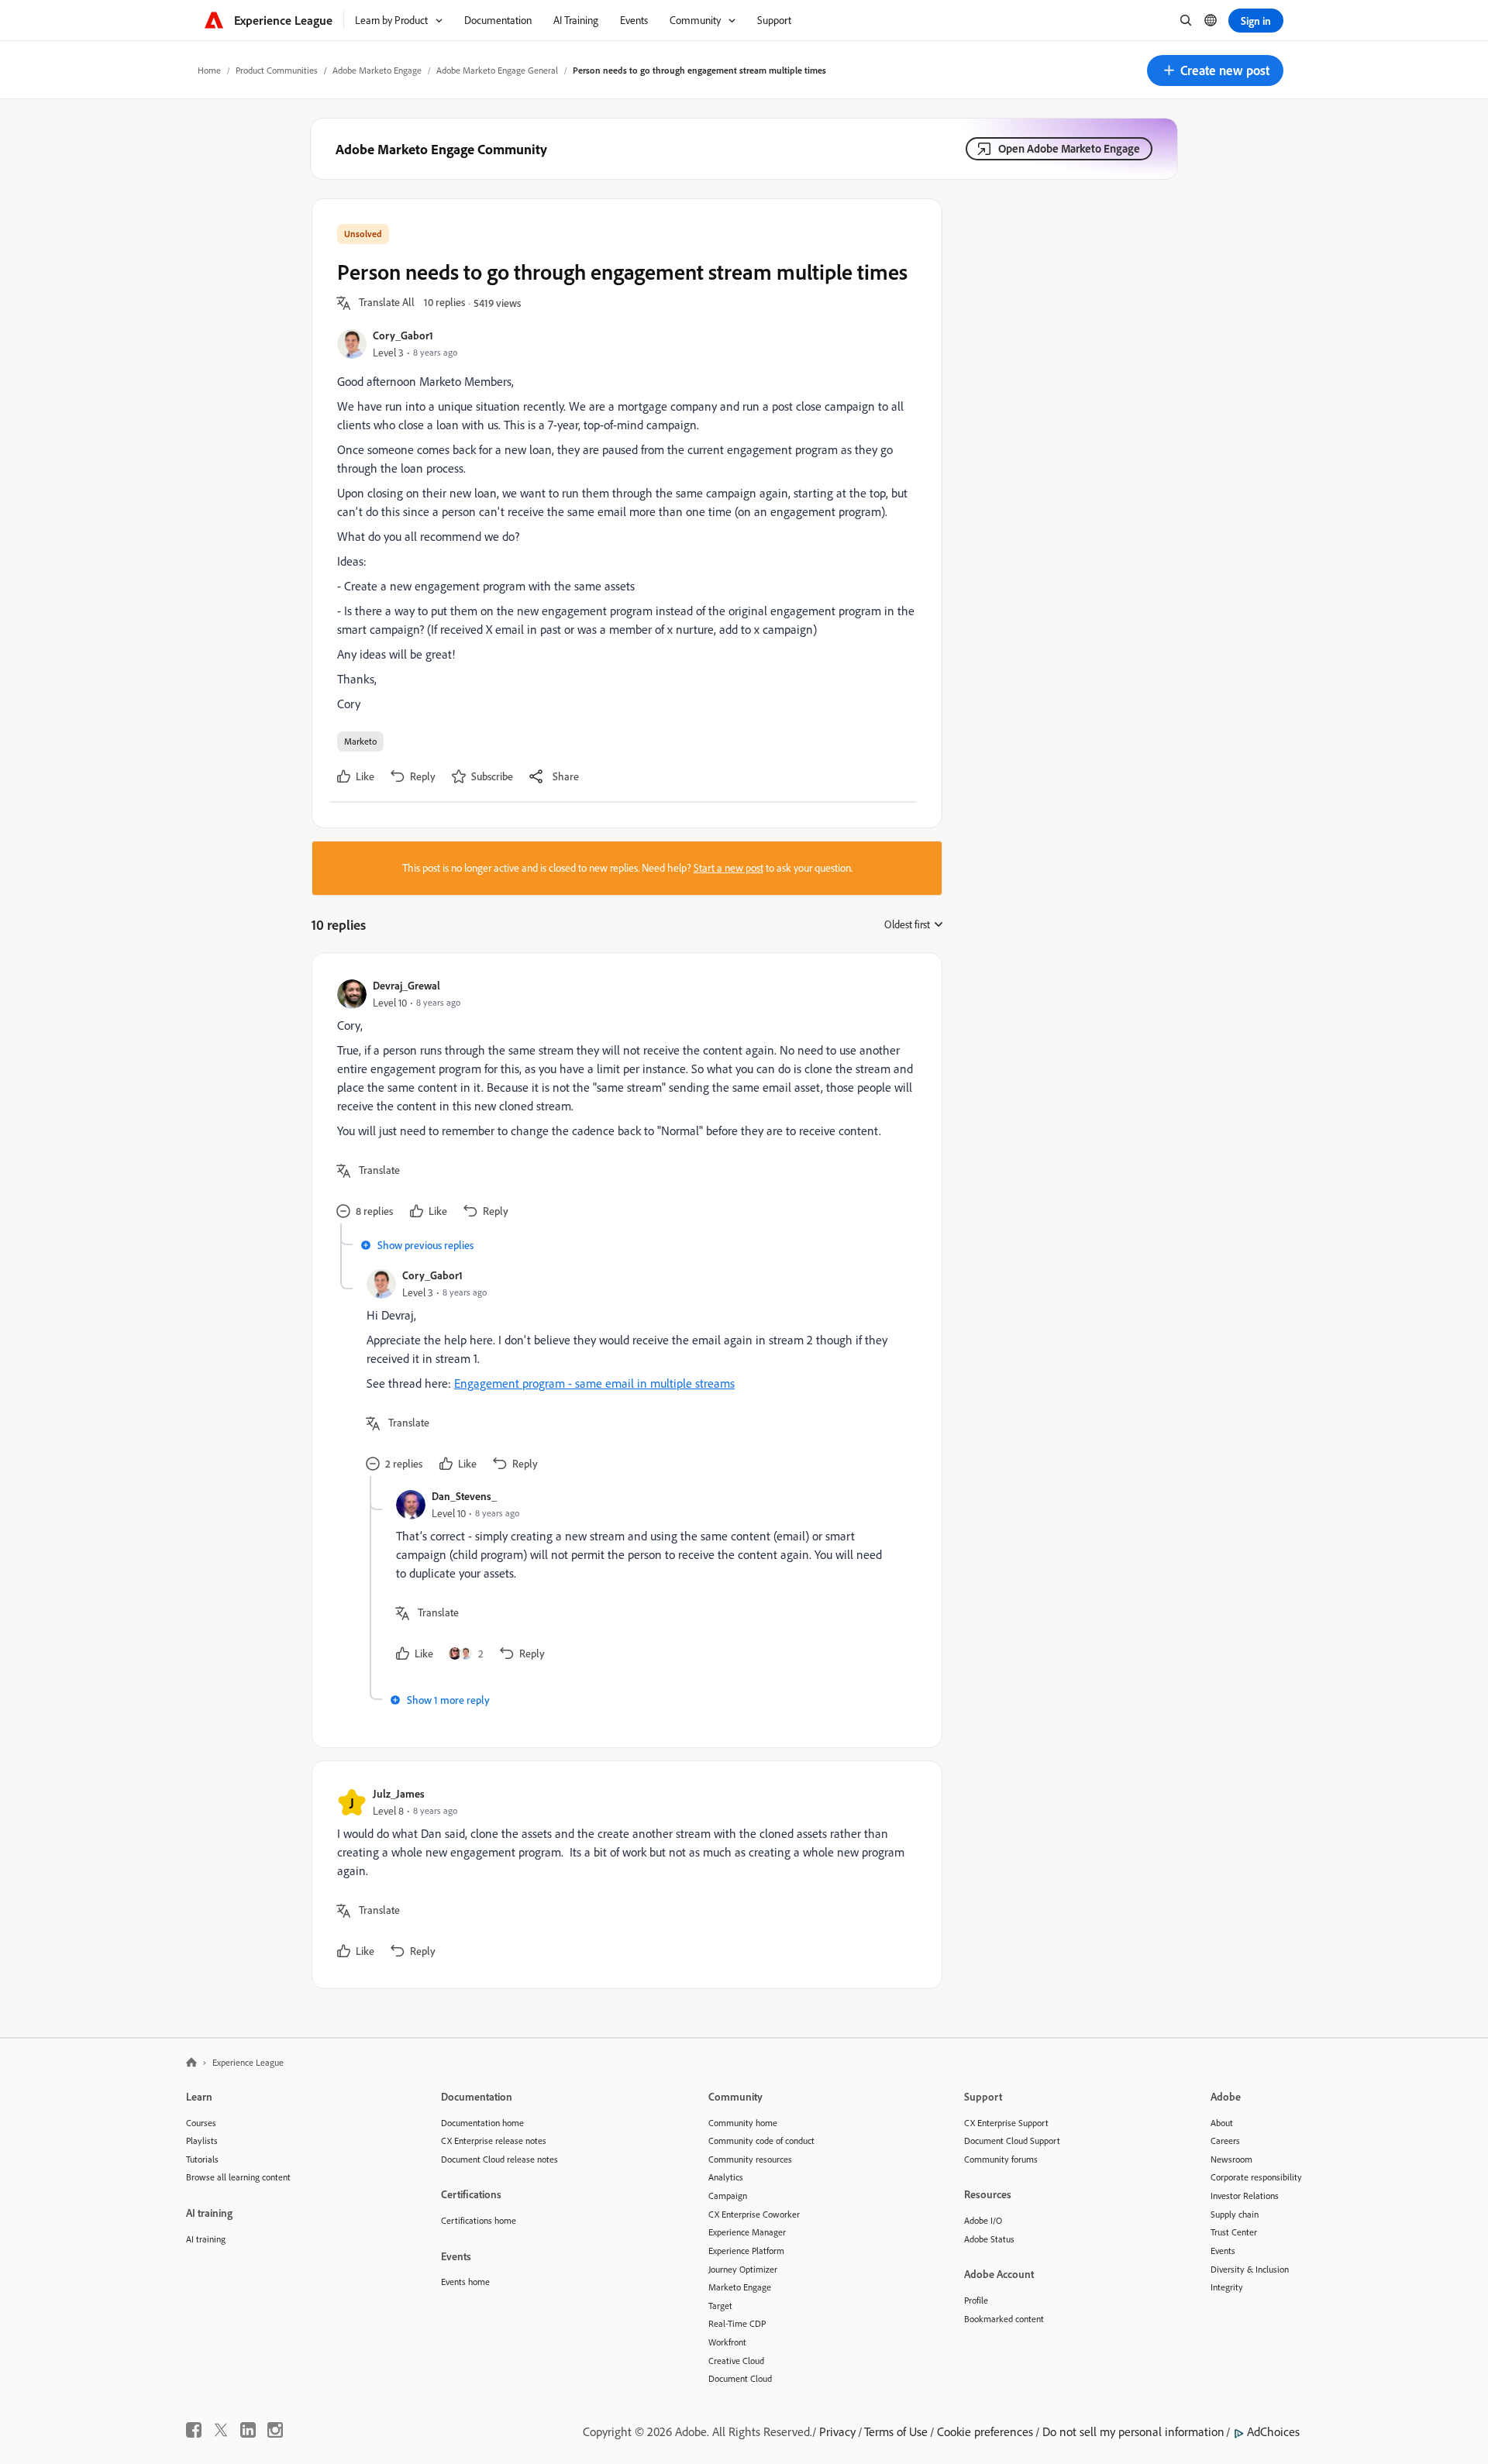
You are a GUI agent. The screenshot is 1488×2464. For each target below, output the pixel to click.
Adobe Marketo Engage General (497, 70)
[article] (623, 1101)
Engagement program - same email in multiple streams (594, 1383)
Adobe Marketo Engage (377, 70)
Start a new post (728, 868)
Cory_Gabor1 (403, 335)
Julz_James (399, 1793)
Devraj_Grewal (406, 985)
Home (209, 70)
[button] (1215, 71)
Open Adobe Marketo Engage (1069, 148)
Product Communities (277, 70)
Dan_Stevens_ (464, 1496)
